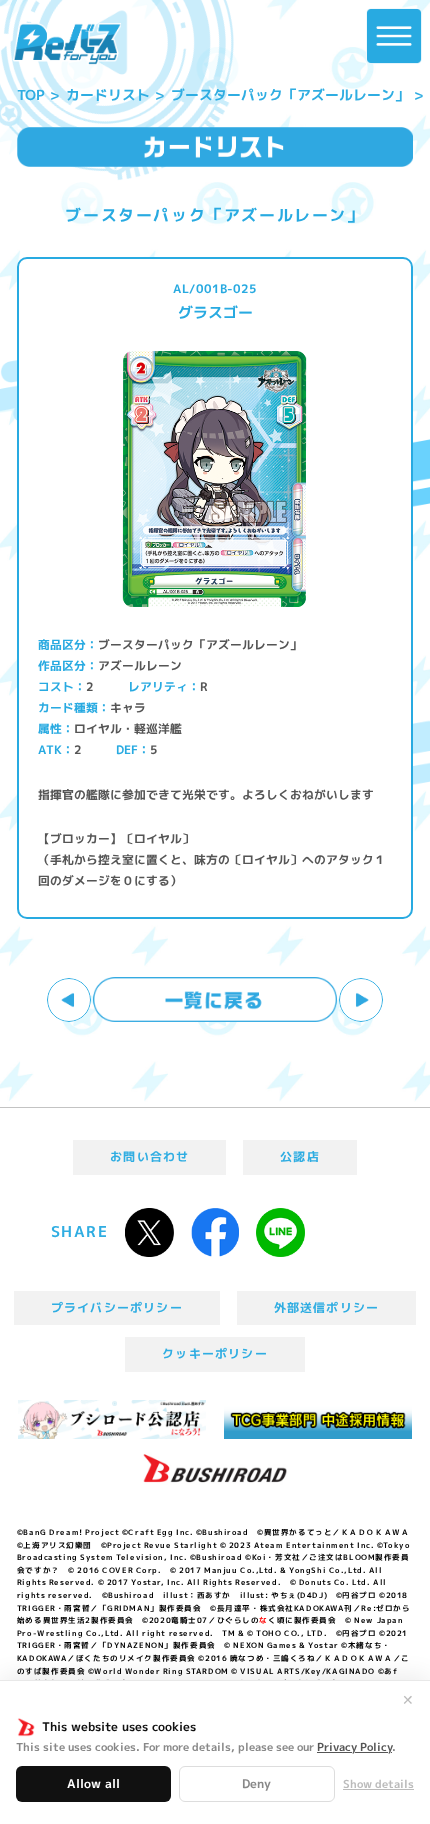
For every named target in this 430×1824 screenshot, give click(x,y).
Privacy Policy (354, 1747)
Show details (378, 1784)
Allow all (93, 1783)
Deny (256, 1783)
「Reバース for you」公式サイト (67, 44)
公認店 (300, 1156)
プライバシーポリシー (117, 1307)
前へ (69, 1000)
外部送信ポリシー (327, 1307)
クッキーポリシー (215, 1353)
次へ (361, 1000)
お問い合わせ (149, 1156)
